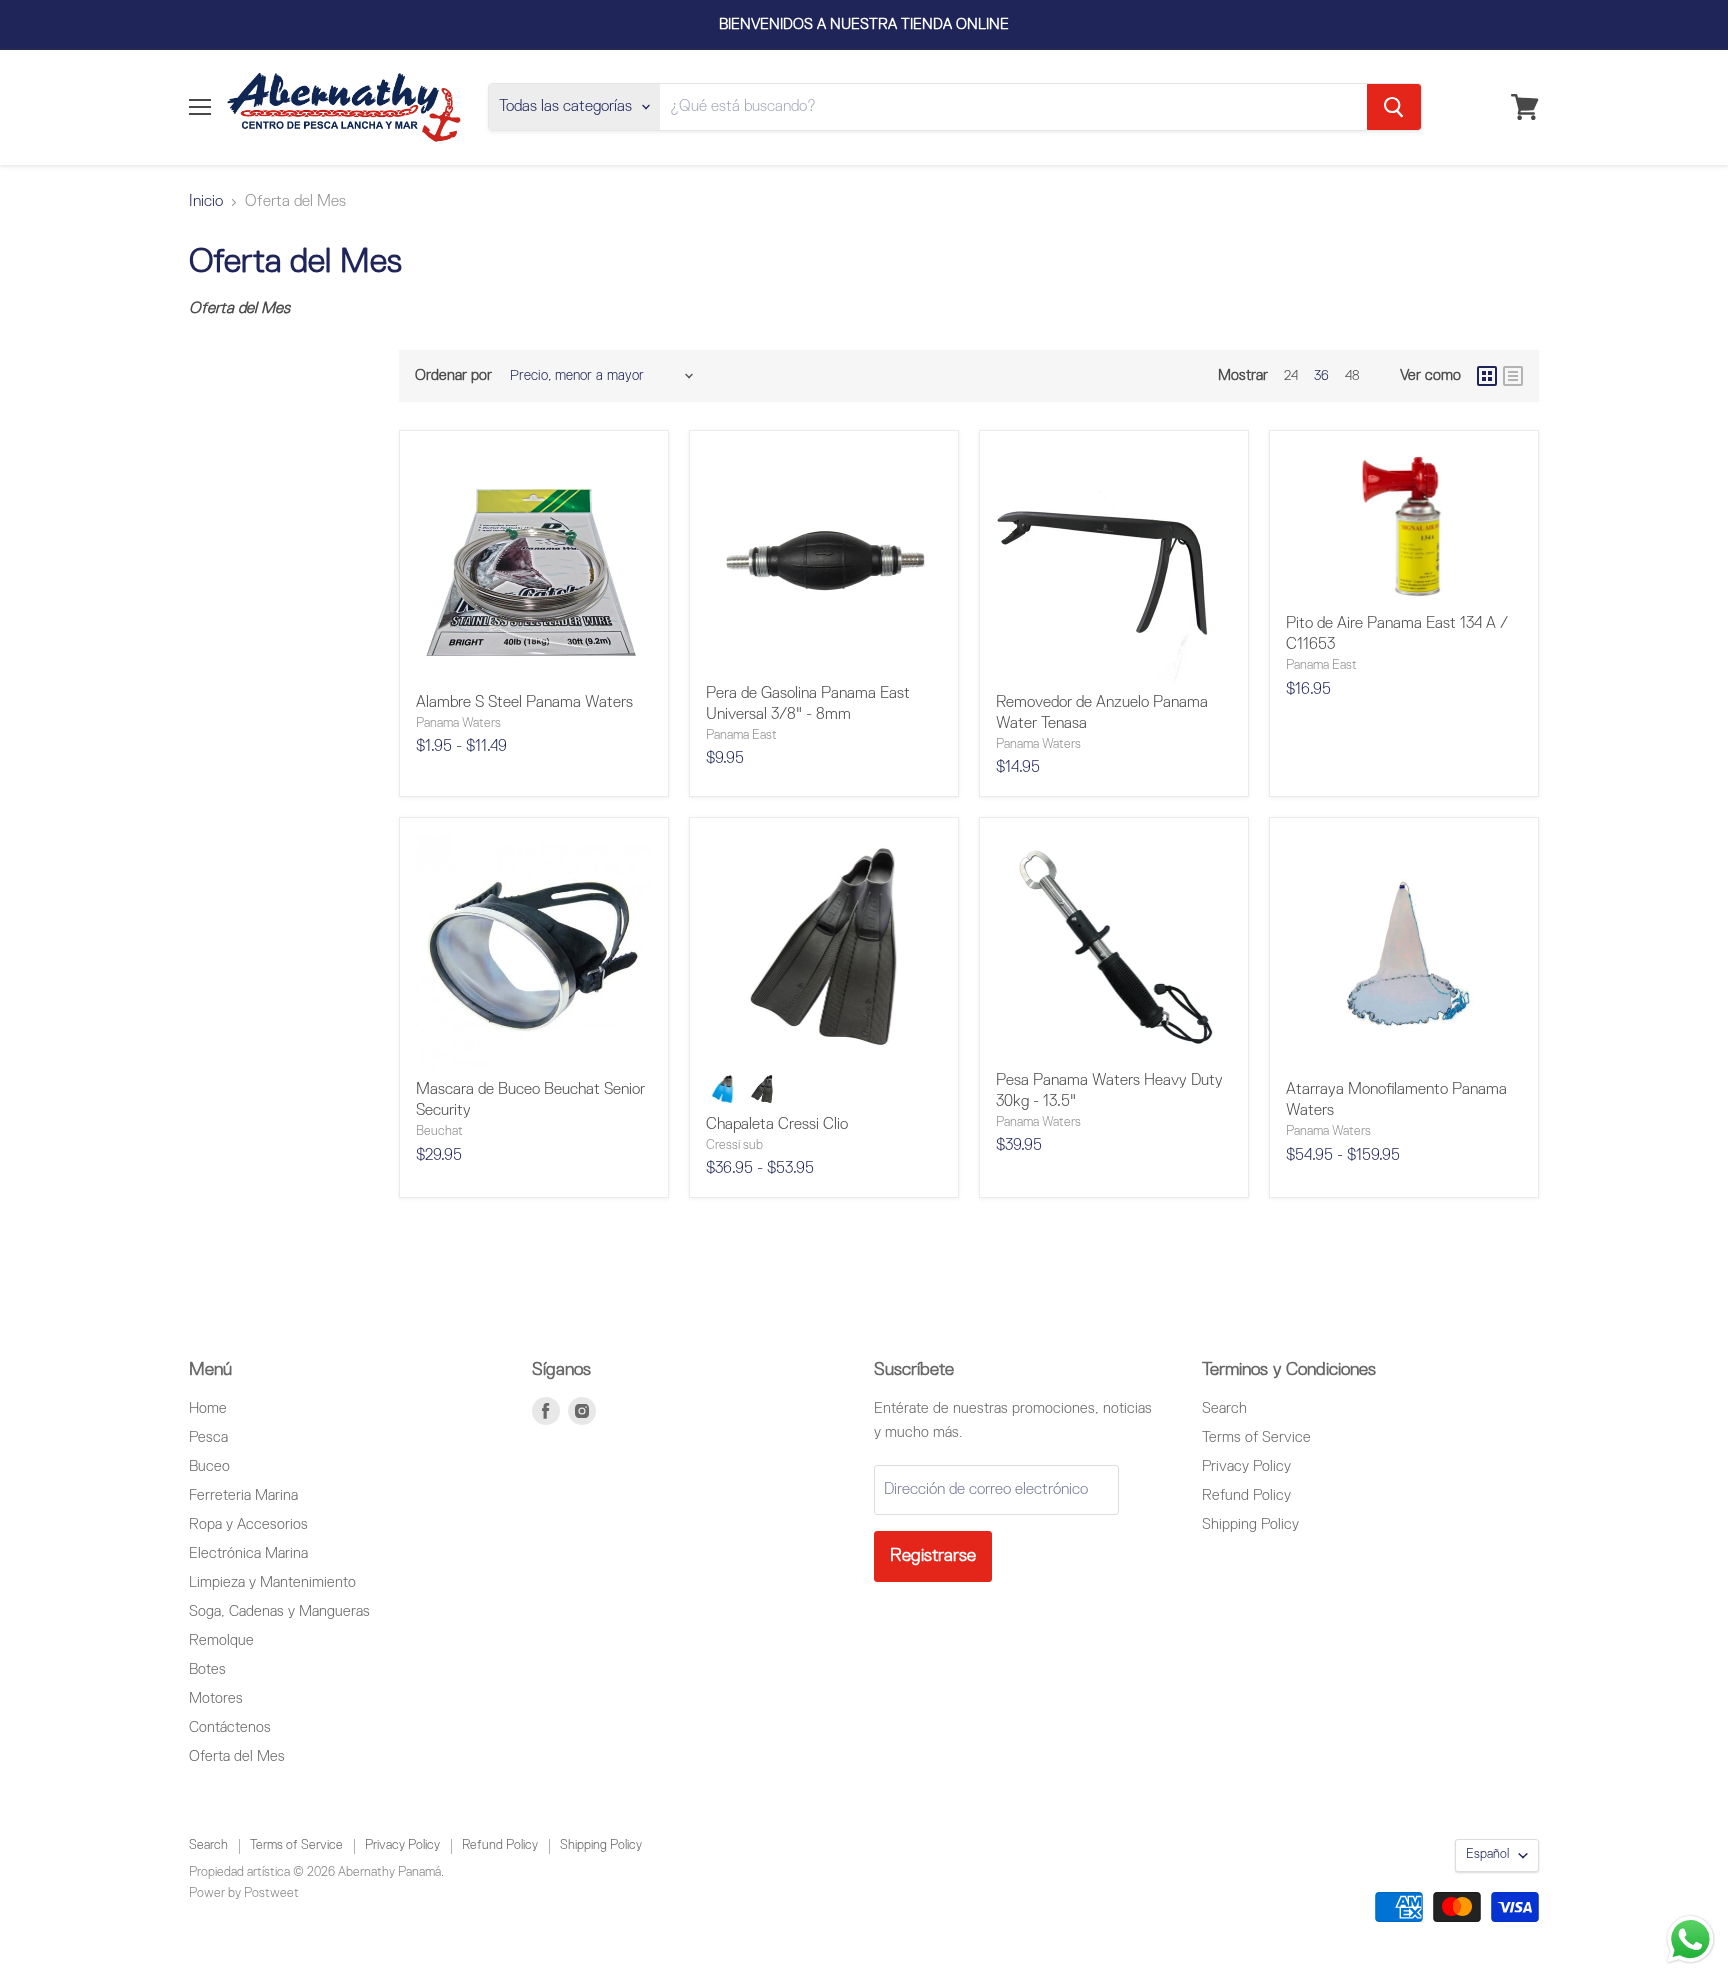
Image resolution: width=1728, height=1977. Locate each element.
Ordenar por (453, 375)
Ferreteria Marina (243, 1495)
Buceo (209, 1466)
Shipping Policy (1250, 1524)
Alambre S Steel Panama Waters (524, 703)
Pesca (208, 1437)
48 (1352, 376)
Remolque (221, 1640)
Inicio (206, 202)
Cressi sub (734, 1145)
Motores (216, 1698)
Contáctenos (230, 1727)
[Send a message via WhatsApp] (1690, 1939)
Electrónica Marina (248, 1553)
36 (1321, 376)
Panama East (741, 735)
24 (1291, 376)
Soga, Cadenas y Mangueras (279, 1611)
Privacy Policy (1246, 1466)
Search (1224, 1408)
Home (208, 1408)
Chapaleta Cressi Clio (777, 1125)
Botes (207, 1669)
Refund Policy (1246, 1495)
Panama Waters (458, 723)
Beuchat (439, 1131)
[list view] (1513, 376)
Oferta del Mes (237, 1756)
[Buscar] (1394, 107)
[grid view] (1487, 376)
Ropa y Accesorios (248, 1524)
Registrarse (933, 1556)
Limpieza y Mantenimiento (272, 1582)
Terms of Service (1256, 1437)
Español (1487, 1854)
